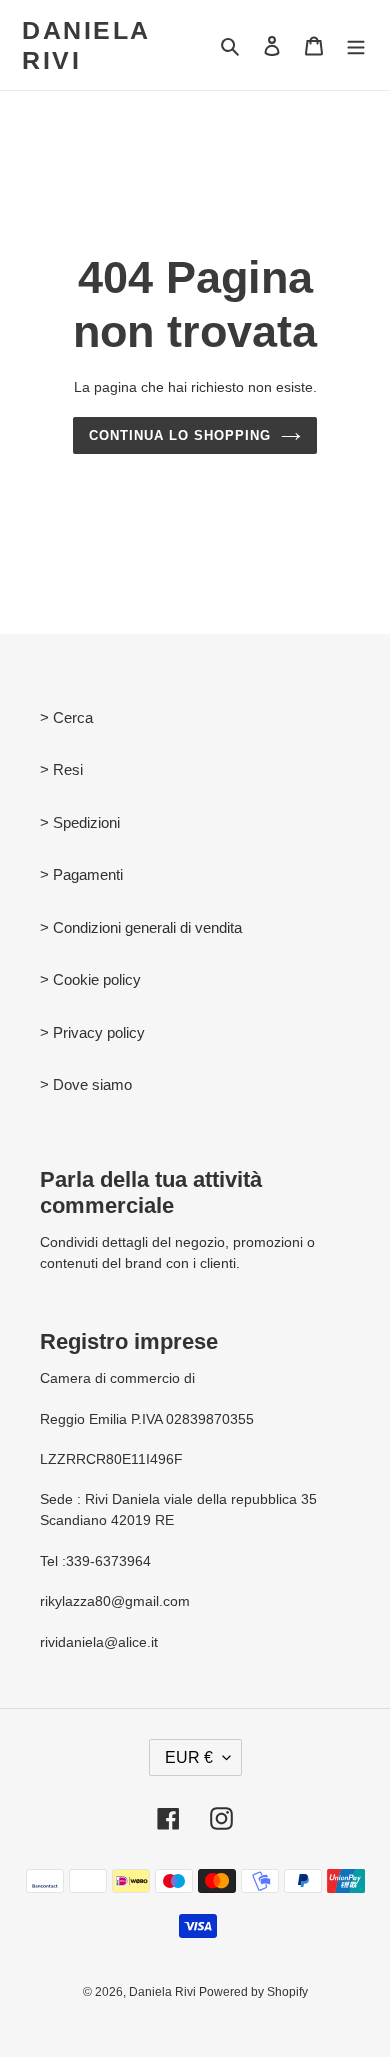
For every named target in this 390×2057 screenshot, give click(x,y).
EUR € (189, 1757)
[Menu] (356, 45)
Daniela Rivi (86, 45)
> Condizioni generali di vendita (141, 927)
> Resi (61, 769)
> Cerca (66, 717)
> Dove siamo (86, 1084)
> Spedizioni (80, 822)
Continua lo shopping (180, 435)
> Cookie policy (90, 979)
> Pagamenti (81, 874)
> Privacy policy (92, 1032)
